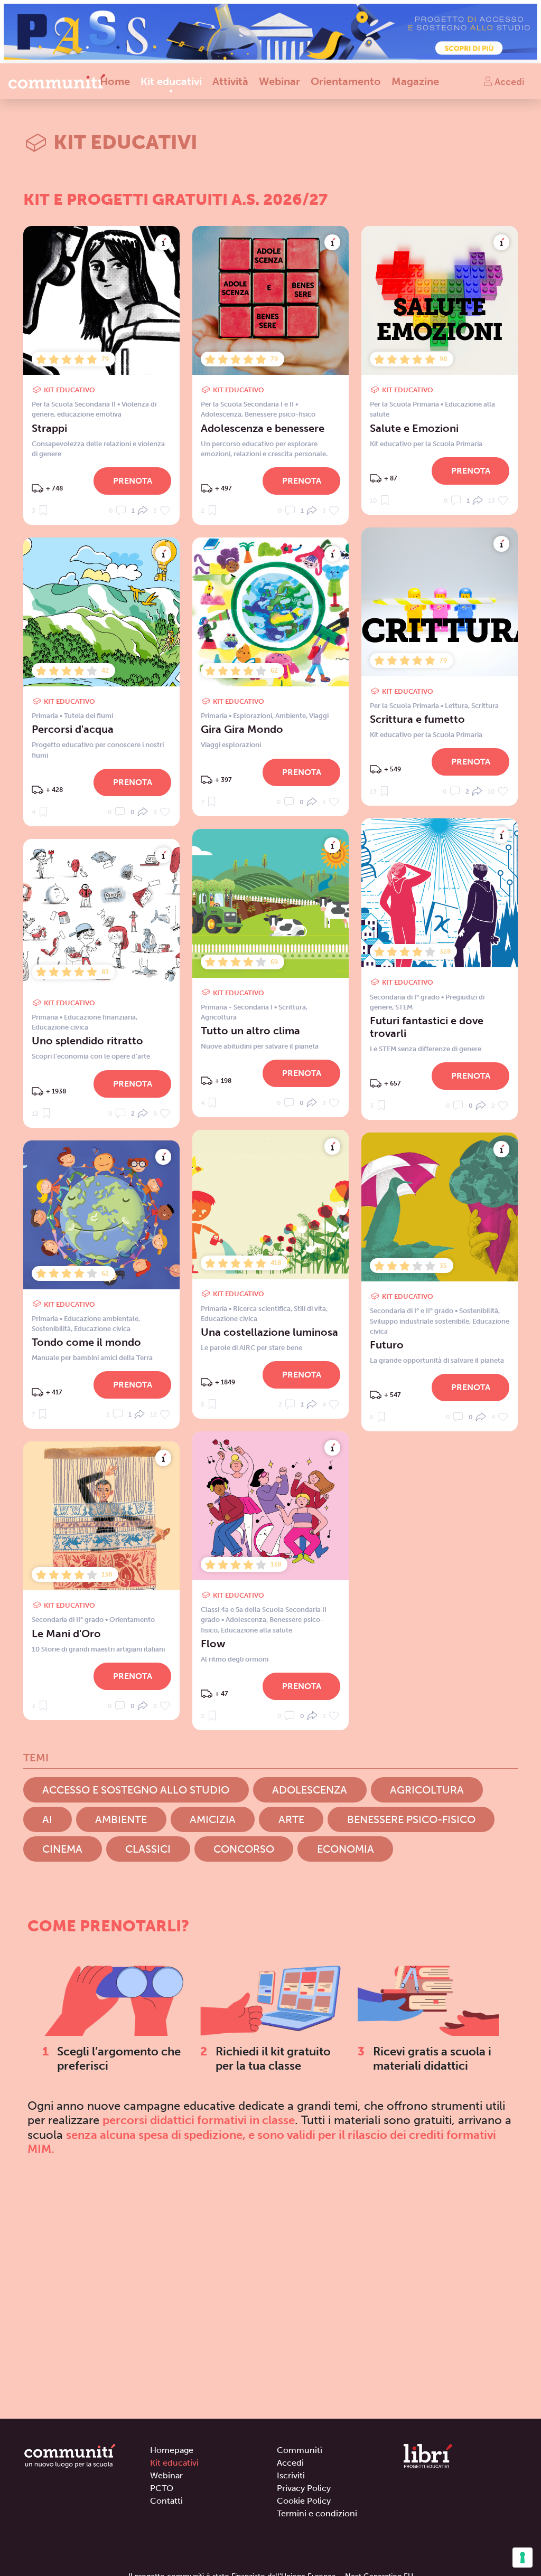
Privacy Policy (304, 2488)
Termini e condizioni (317, 2513)
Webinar (279, 81)
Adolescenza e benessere (263, 428)
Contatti (166, 2501)
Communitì (300, 2450)
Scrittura (485, 706)
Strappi (49, 428)
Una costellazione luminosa (269, 1332)
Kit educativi (171, 81)
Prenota (133, 481)
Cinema (62, 1849)
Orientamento (346, 81)
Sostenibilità (479, 1311)
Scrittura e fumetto (417, 719)
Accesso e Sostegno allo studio (136, 1790)
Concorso (244, 1849)
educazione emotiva (89, 414)
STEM (404, 1007)
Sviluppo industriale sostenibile (419, 1321)
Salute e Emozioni (414, 428)
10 (374, 501)
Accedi (508, 81)
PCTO (162, 2488)
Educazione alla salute (256, 1630)
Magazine (415, 81)
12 (36, 1114)
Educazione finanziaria (100, 1017)
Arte (291, 1819)
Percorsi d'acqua (73, 729)
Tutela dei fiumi (88, 716)
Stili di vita (310, 1309)
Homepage (172, 2450)
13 (492, 501)
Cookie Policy (304, 2501)
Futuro (387, 1345)
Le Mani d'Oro (66, 1634)
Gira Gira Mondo (242, 729)
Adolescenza (221, 414)
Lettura (456, 706)
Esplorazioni (253, 716)
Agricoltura (219, 1017)
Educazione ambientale (101, 1319)
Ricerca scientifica (262, 1309)
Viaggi (319, 716)
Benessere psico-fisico (280, 414)
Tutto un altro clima (250, 1031)
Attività (230, 81)
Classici (148, 1849)
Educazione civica (60, 1027)
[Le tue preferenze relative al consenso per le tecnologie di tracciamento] (523, 2558)
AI (47, 1819)
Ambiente (291, 716)
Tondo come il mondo (86, 1342)
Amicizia (213, 1819)
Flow (213, 1644)
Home (115, 81)
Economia (346, 1849)
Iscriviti (291, 2475)
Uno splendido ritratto (87, 1041)
